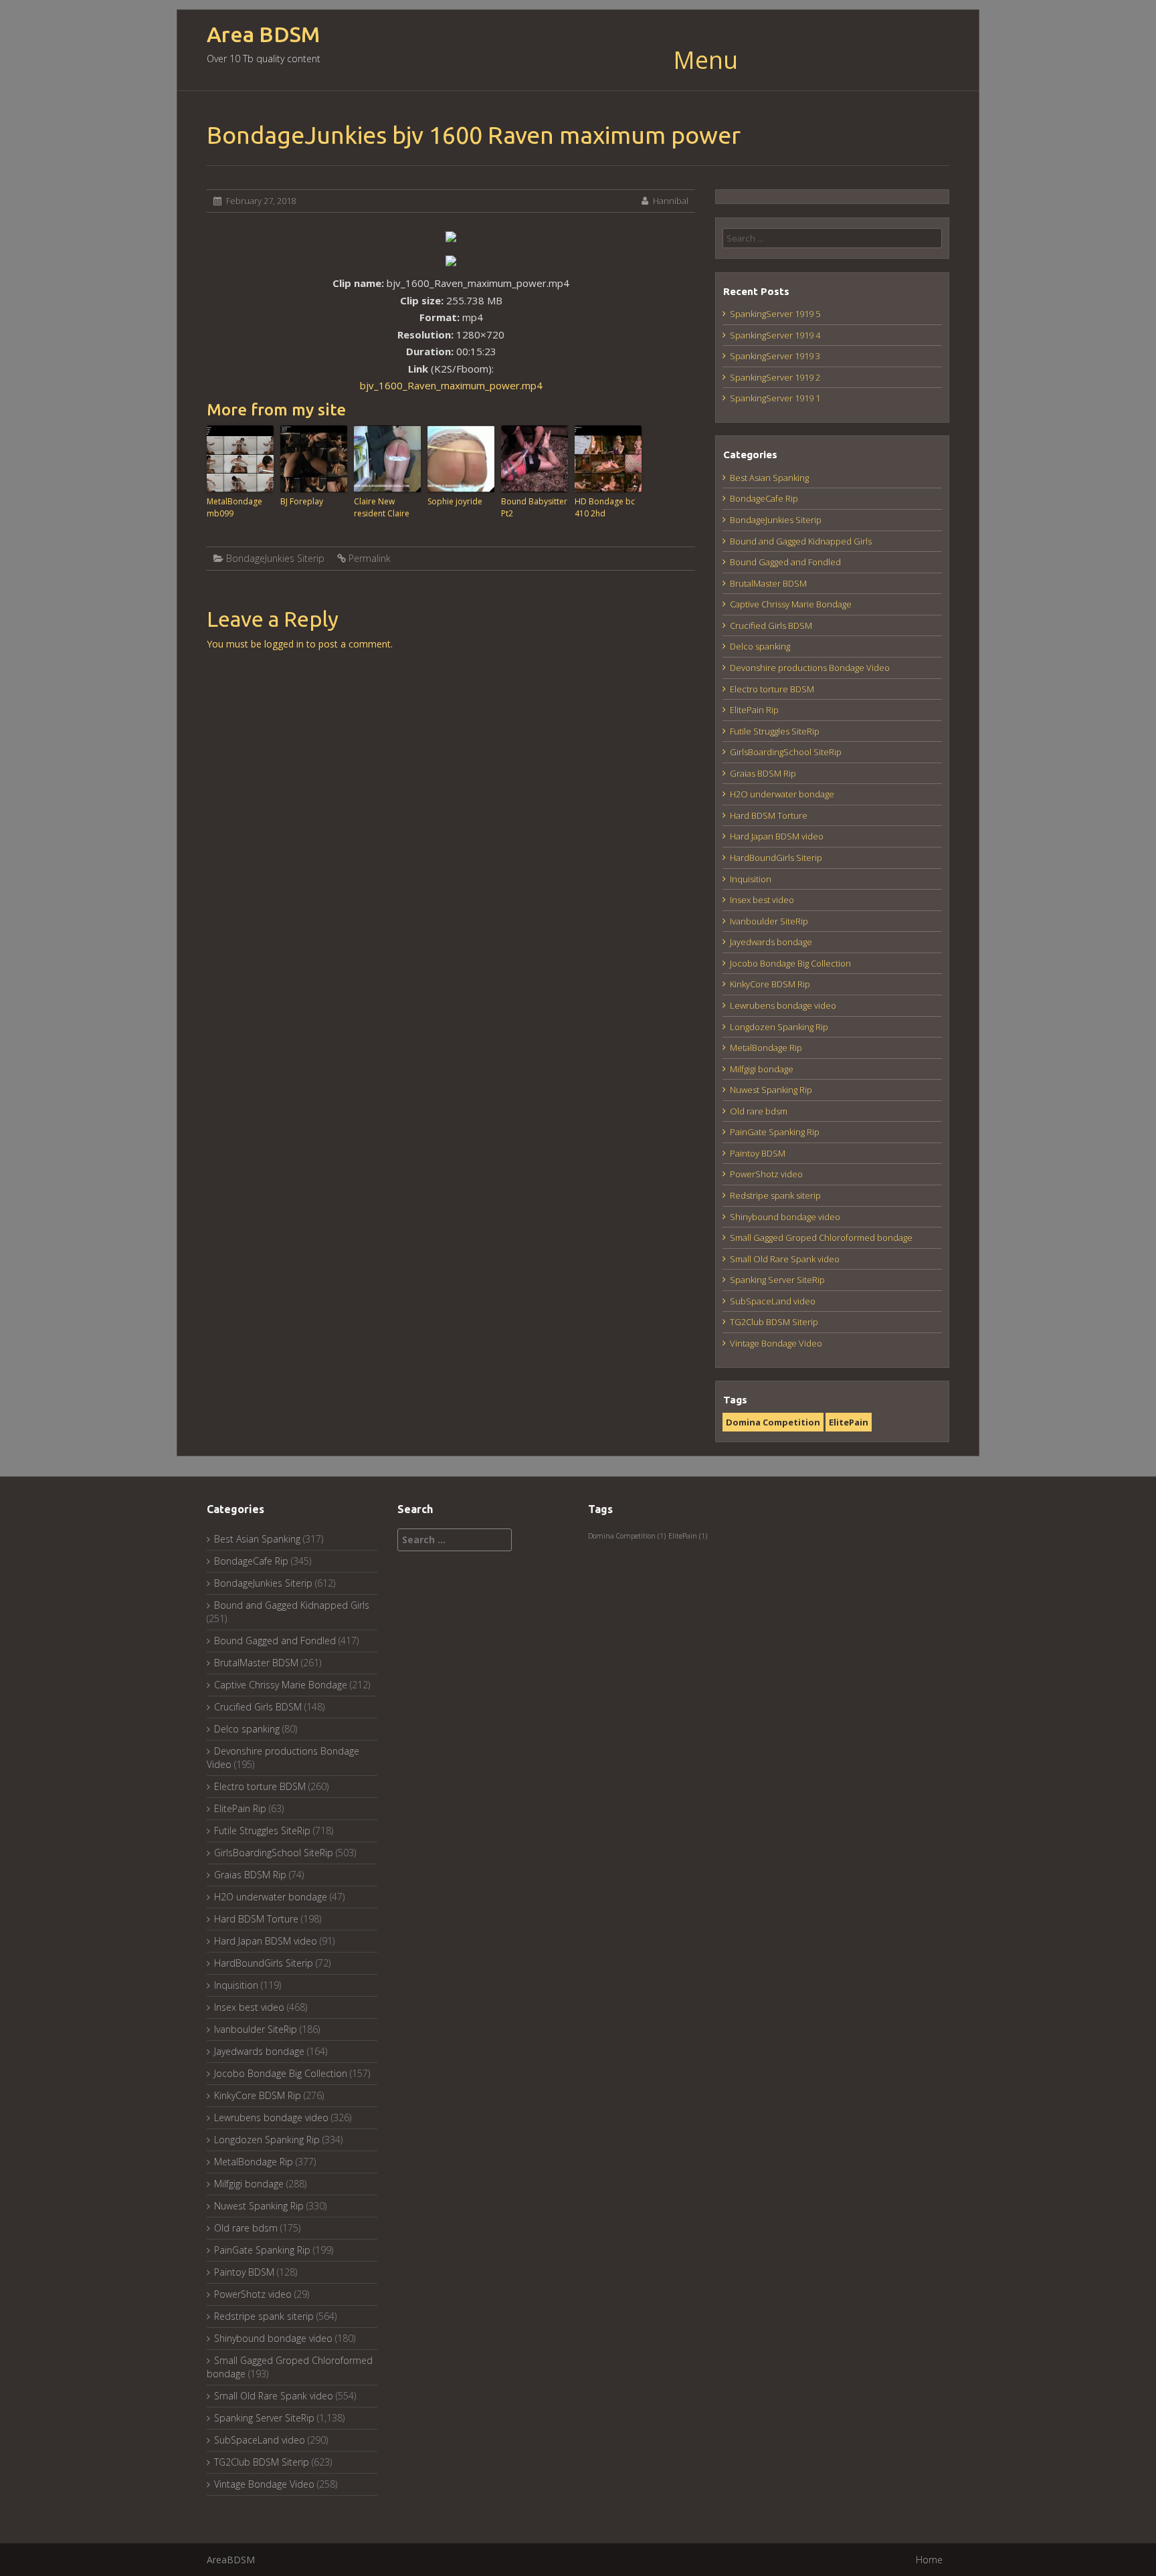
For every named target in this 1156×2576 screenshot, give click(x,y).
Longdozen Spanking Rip (779, 1027)
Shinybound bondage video (785, 1217)
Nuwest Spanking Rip (771, 1090)
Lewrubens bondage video (783, 1005)
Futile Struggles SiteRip (775, 731)
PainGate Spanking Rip (775, 1132)
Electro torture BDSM (772, 689)
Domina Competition (773, 1422)
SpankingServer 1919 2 (775, 377)
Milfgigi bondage (762, 1069)
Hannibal (671, 201)
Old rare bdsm (759, 1111)
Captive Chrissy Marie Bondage (791, 604)
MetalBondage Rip (766, 1048)
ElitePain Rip (754, 710)
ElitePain (849, 1422)
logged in (284, 644)
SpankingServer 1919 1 (775, 398)
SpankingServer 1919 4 (775, 335)
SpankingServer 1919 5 (775, 314)
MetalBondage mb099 (234, 507)
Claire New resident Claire (382, 507)
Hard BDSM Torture (769, 815)
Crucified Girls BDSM (771, 625)
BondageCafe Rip (764, 498)
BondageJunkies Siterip (275, 558)
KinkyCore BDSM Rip (770, 984)
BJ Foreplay (302, 501)
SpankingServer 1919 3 (775, 356)
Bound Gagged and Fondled (785, 562)
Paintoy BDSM (758, 1153)
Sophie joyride (455, 501)
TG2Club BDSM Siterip (774, 1322)
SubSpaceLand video (773, 1301)
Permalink (370, 558)
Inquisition (751, 879)
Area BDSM (263, 34)
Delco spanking (760, 646)
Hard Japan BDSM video (777, 836)
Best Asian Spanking (769, 478)
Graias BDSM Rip (763, 773)
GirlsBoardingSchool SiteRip (786, 752)
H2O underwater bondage (782, 794)
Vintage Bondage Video (776, 1343)
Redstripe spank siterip (775, 1195)
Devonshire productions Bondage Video (810, 668)
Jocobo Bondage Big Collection (790, 963)
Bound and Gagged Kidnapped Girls (801, 541)
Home (929, 2560)
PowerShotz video (766, 1174)
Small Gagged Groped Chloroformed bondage (821, 1237)
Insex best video (762, 900)
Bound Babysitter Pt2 (534, 507)
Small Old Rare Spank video (785, 1259)
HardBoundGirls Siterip (776, 858)
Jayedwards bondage (771, 942)
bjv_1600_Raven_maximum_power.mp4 (451, 385)
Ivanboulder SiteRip (769, 921)
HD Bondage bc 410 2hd (605, 507)
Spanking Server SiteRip (777, 1280)
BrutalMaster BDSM (768, 583)
